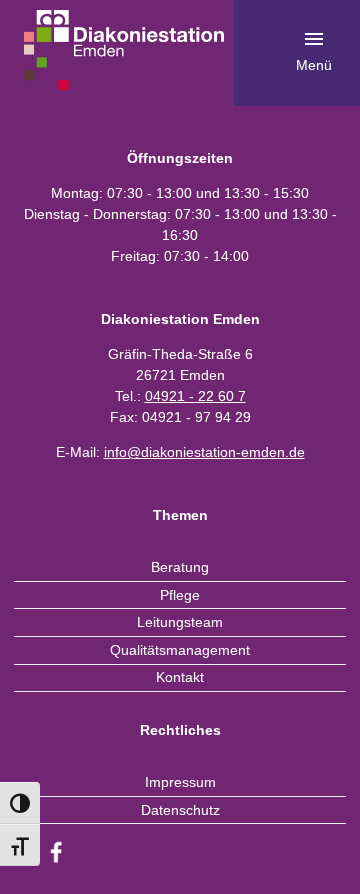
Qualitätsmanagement (180, 650)
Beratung (180, 567)
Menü (314, 65)
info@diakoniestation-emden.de (204, 452)
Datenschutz (180, 810)
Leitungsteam (180, 622)
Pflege (180, 595)
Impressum (180, 782)
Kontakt (180, 677)
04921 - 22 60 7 (195, 396)
